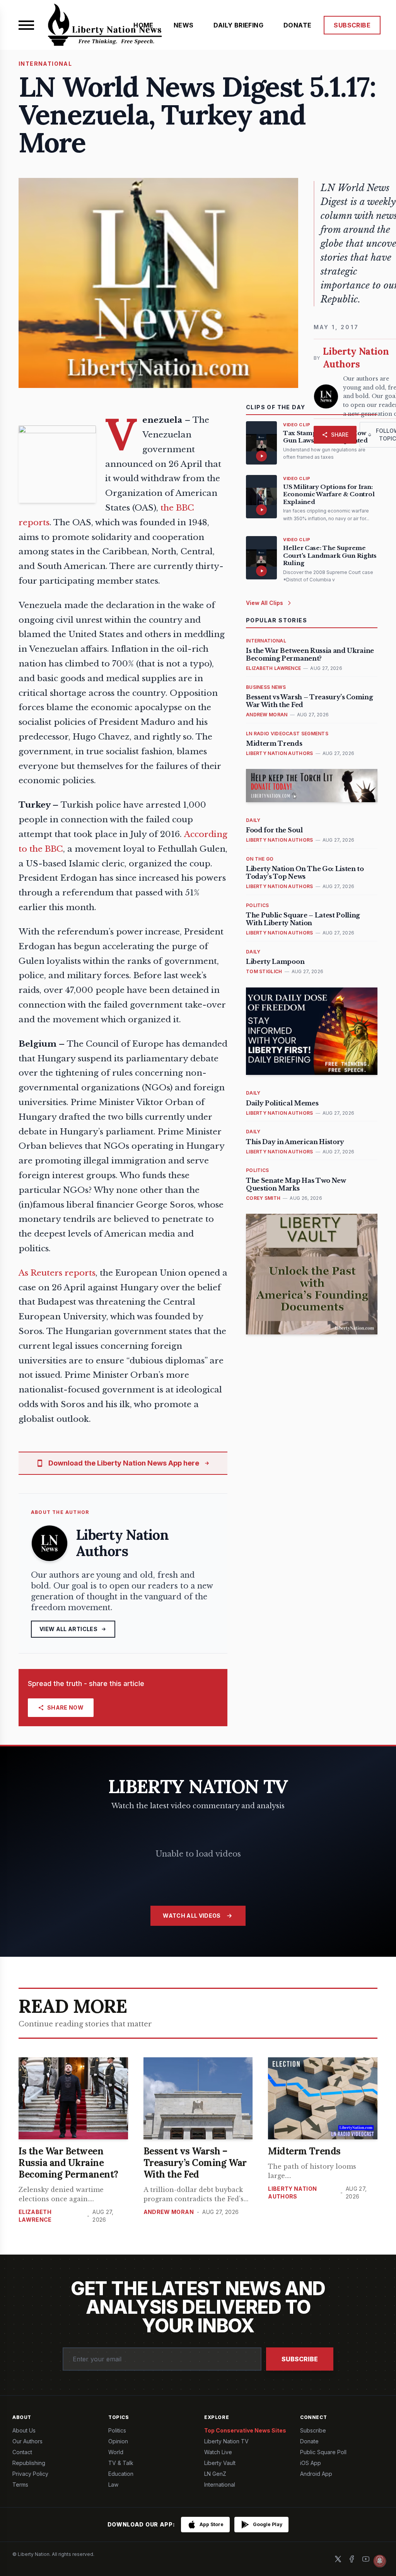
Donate (309, 2441)
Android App (316, 2474)
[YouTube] (366, 2559)
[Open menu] (26, 25)
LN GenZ (215, 2474)
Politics (117, 2430)
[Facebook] (352, 2559)
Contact (22, 2452)
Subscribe (300, 2359)
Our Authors (27, 2441)
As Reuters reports (57, 1273)
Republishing (29, 2463)
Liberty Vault (220, 2463)
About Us (24, 2430)
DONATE (297, 25)
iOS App (311, 2463)
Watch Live (218, 2452)
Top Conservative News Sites (245, 2430)
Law (113, 2485)
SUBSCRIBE (352, 25)
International (220, 2485)
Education (121, 2474)
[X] (338, 2559)
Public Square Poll (323, 2452)
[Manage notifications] (380, 2561)
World (116, 2452)
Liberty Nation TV (226, 2441)
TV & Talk (121, 2463)
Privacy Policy (30, 2474)
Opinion (118, 2441)
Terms (20, 2485)
